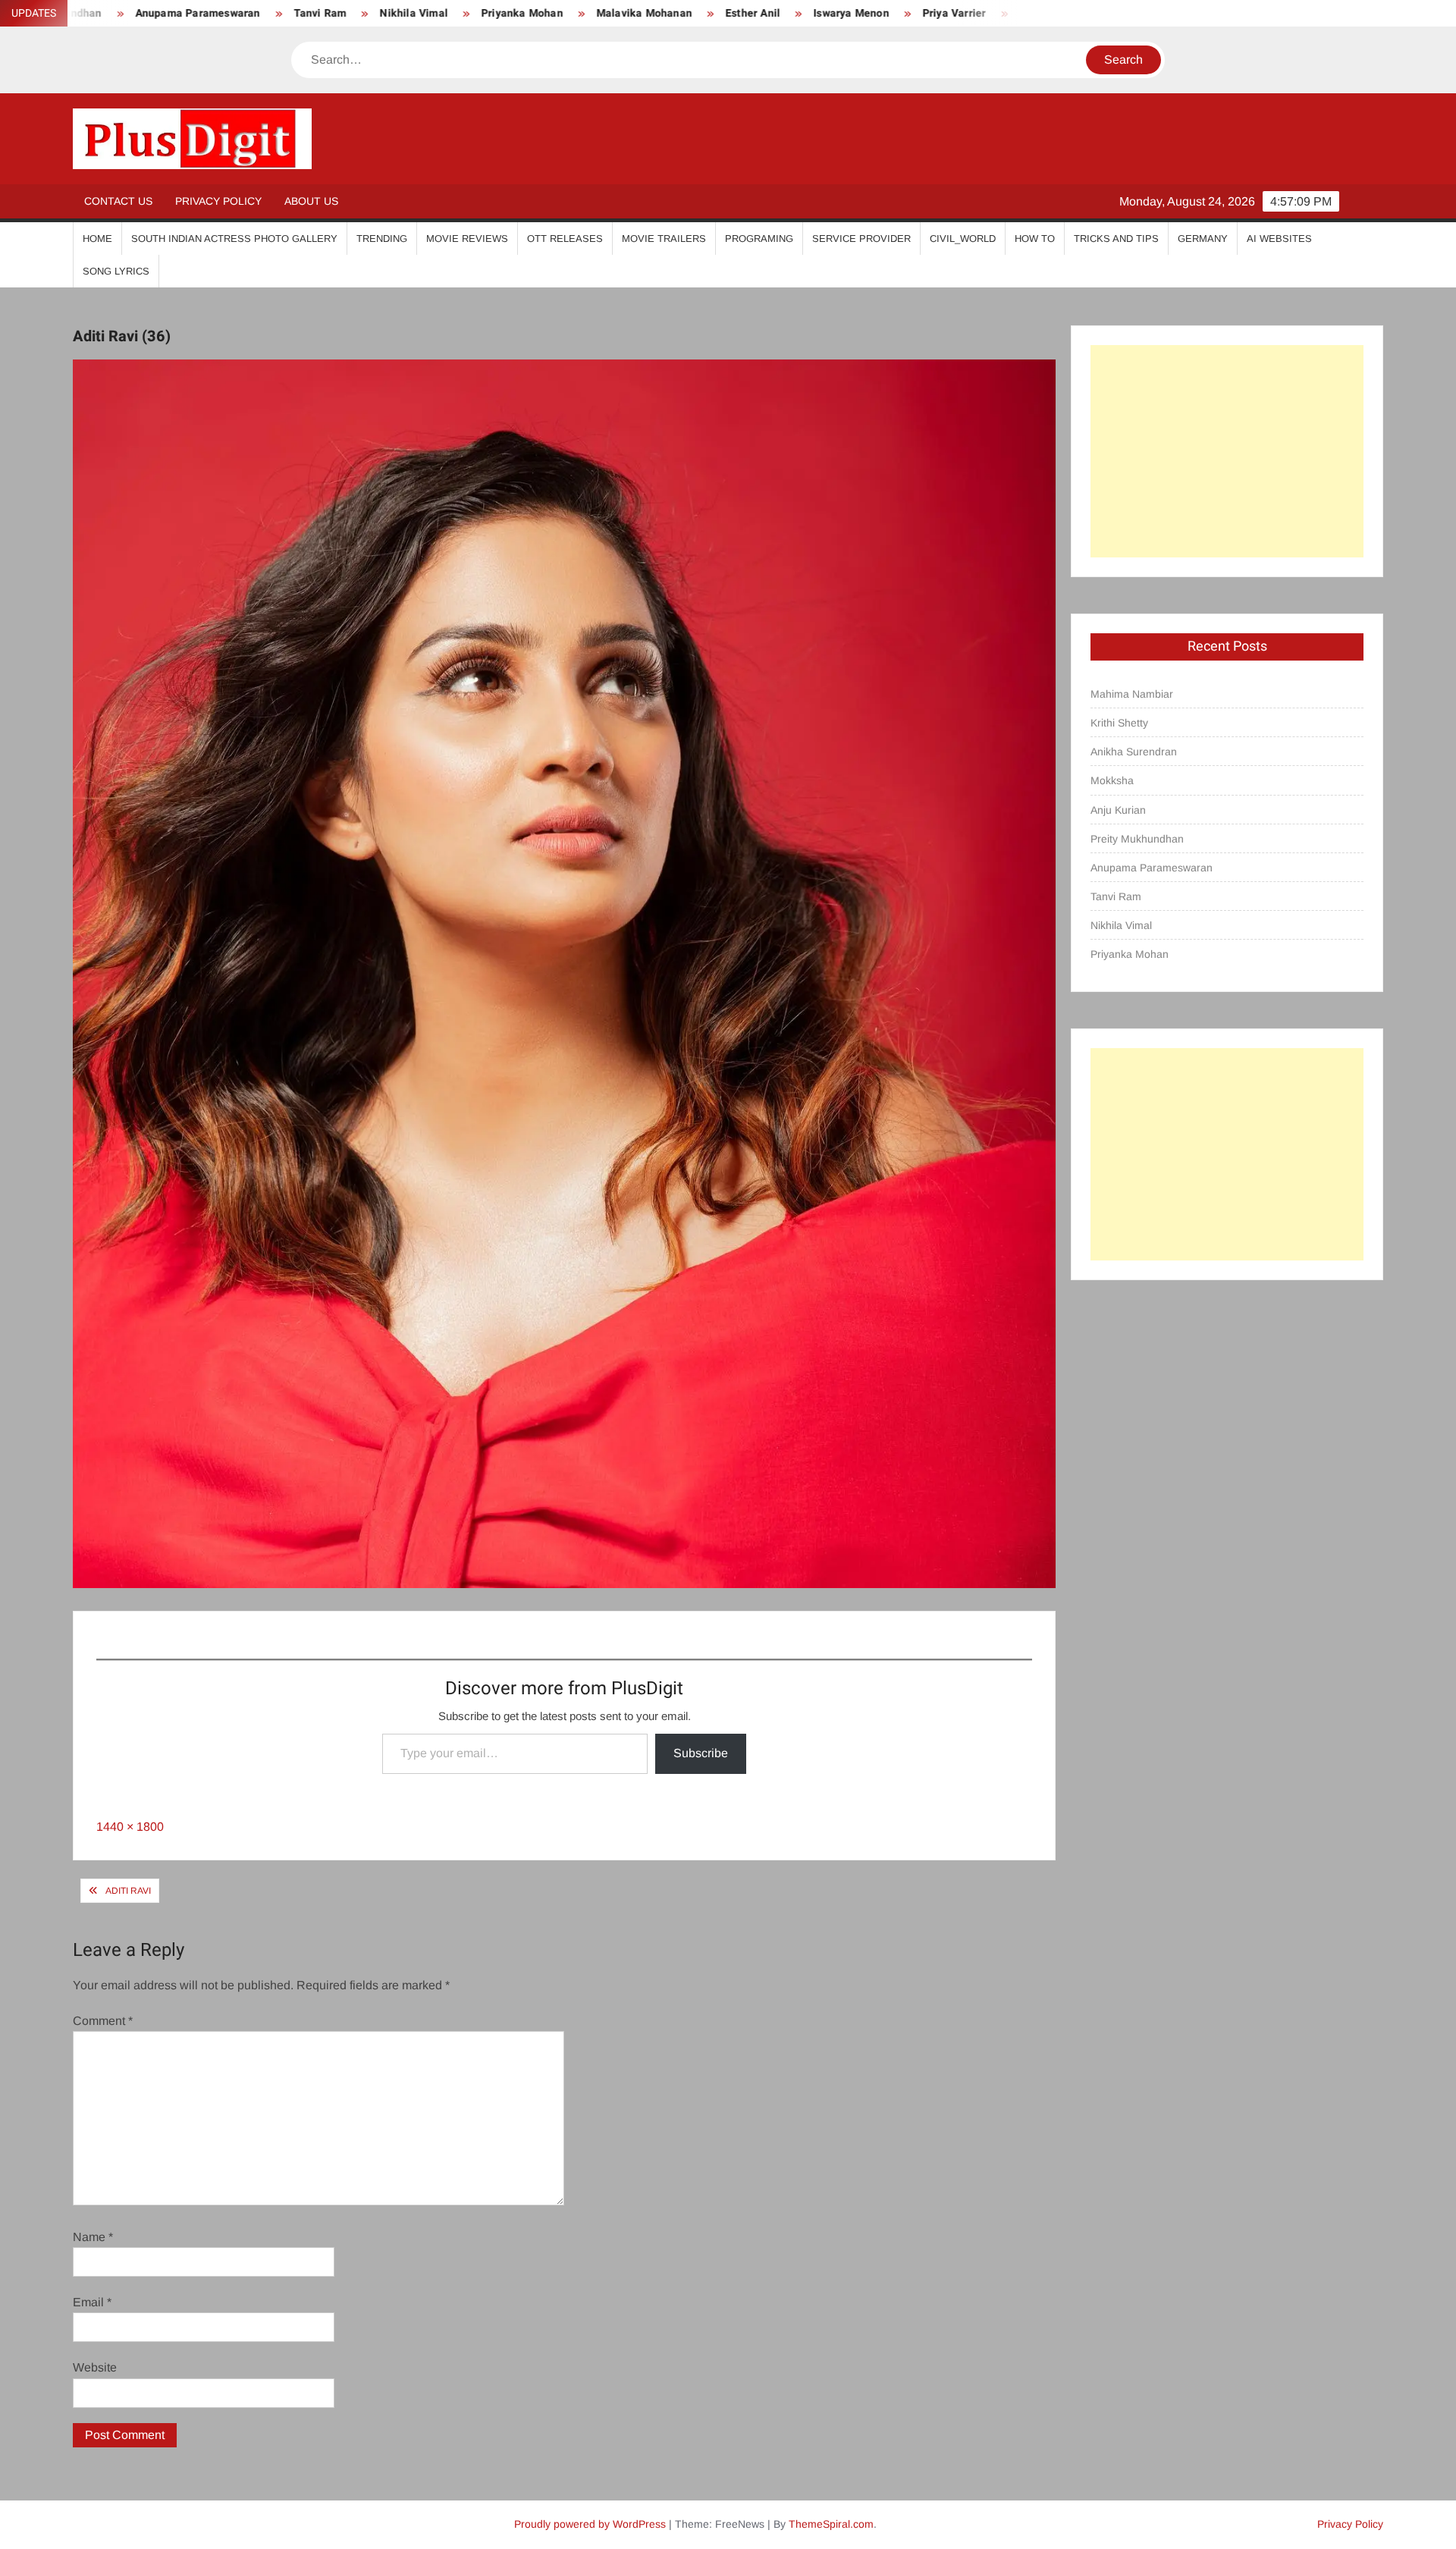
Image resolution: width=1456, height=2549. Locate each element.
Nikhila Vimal (259, 13)
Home (97, 239)
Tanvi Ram (165, 13)
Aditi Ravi (128, 1891)
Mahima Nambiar (1132, 694)
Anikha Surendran (1134, 752)
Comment (103, 2021)
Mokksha (1112, 780)
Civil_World (963, 239)
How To (1035, 239)
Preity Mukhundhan (1137, 839)
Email (92, 2302)
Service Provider (861, 239)
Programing (759, 239)
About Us (311, 201)
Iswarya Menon (696, 13)
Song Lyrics (116, 271)
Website (95, 2367)
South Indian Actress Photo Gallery (234, 239)
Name (93, 2237)
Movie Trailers (664, 239)
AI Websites (1279, 239)
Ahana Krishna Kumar (919, 13)
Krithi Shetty (1119, 723)
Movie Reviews (467, 239)
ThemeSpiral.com (831, 2524)
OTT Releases (565, 239)
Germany (1203, 239)
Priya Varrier (799, 13)
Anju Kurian (1118, 810)
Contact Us (118, 201)
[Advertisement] (1227, 451)
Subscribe (701, 1753)
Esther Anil (598, 13)
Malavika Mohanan (489, 13)
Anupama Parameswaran (1152, 868)
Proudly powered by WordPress (590, 2524)
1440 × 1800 (130, 1827)
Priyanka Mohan (367, 13)
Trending (382, 239)
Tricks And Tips (1116, 239)
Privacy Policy (218, 201)
